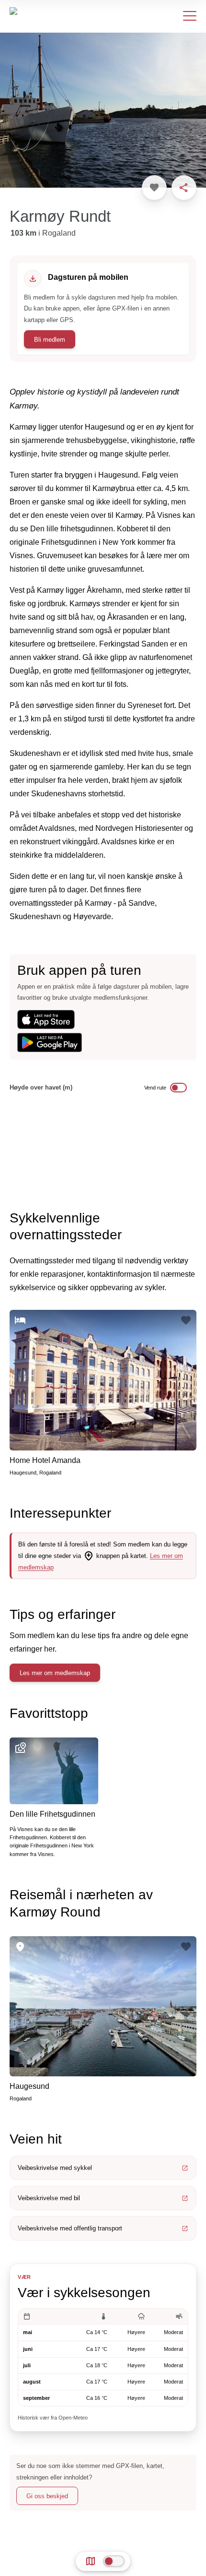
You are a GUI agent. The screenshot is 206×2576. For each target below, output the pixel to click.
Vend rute (155, 1088)
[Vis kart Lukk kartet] (114, 2561)
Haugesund (29, 2086)
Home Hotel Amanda (45, 1460)
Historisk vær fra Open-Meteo (53, 2418)
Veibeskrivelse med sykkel (55, 2168)
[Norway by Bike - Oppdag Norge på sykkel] (35, 16)
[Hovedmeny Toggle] (190, 16)
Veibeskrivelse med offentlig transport (70, 2228)
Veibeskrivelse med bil (49, 2198)
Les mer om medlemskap (55, 1673)
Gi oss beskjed (47, 2496)
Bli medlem (50, 340)
